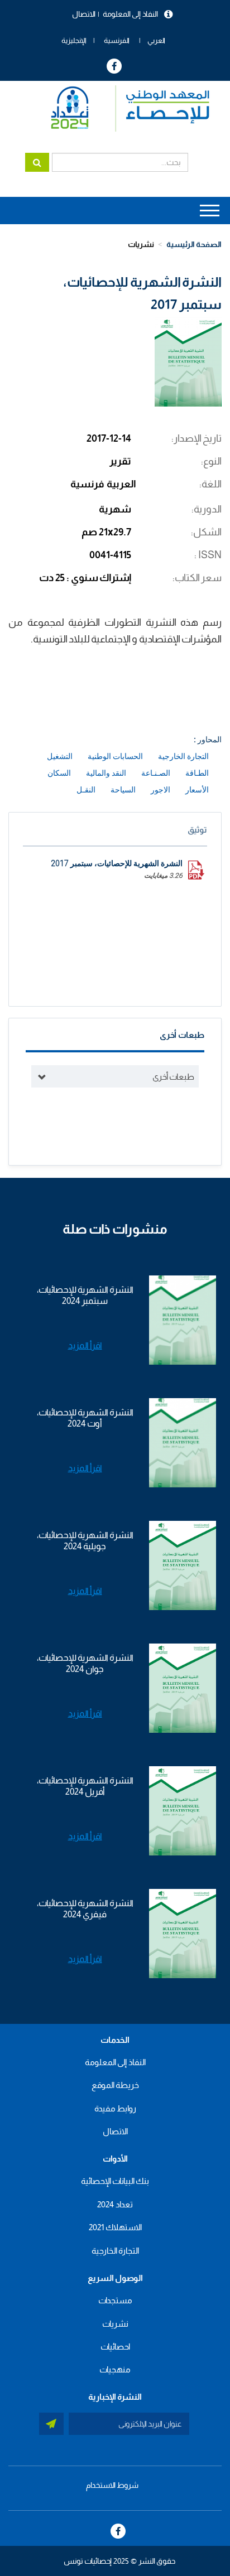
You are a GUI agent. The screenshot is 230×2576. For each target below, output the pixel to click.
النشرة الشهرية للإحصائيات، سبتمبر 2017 (117, 863)
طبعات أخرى (173, 1077)
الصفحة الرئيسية (194, 244)
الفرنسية (117, 40)
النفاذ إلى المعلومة (130, 14)
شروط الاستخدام (112, 2485)
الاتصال (84, 14)
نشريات (141, 244)
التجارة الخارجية (115, 2251)
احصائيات (115, 2347)
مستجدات (115, 2300)
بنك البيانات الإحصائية (115, 2181)
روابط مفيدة (115, 2108)
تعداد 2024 (115, 2204)
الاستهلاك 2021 (115, 2227)
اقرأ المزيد (85, 1345)
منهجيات (115, 2369)
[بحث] (37, 162)
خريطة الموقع (115, 2085)
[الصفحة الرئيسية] (125, 108)
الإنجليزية (74, 40)
